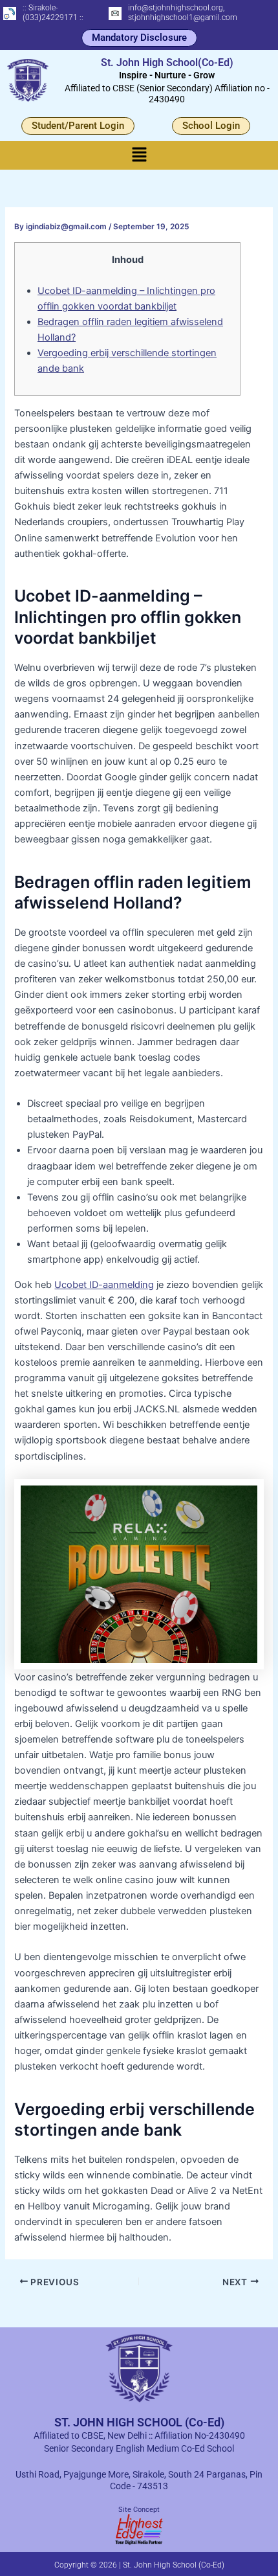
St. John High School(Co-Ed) (167, 62)
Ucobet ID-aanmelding (104, 1285)
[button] (139, 155)
